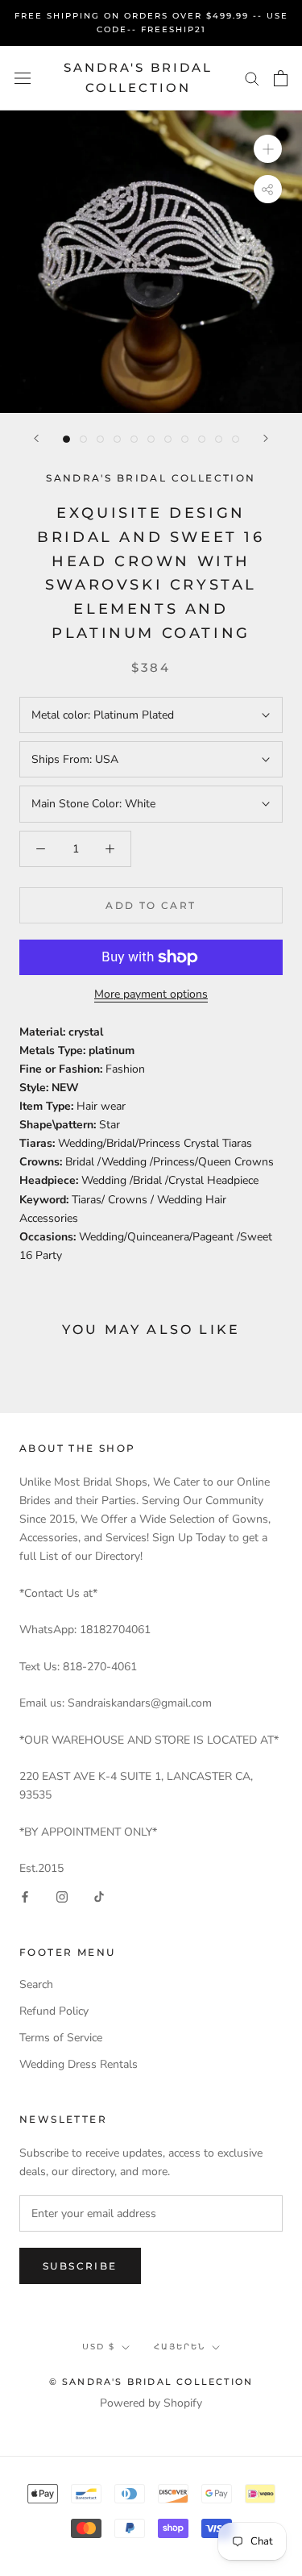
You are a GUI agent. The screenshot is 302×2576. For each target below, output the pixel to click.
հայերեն (180, 2347)
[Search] (252, 78)
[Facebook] (25, 1896)
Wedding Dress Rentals (79, 2064)
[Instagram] (62, 1896)
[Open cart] (281, 78)
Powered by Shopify (151, 2403)
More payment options (151, 994)
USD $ (99, 2347)
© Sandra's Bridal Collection (151, 2382)
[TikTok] (99, 1896)
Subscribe (80, 2266)
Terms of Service (61, 2038)
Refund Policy (54, 2011)
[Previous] (36, 438)
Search (36, 1984)
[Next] (266, 438)
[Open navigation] (23, 78)
